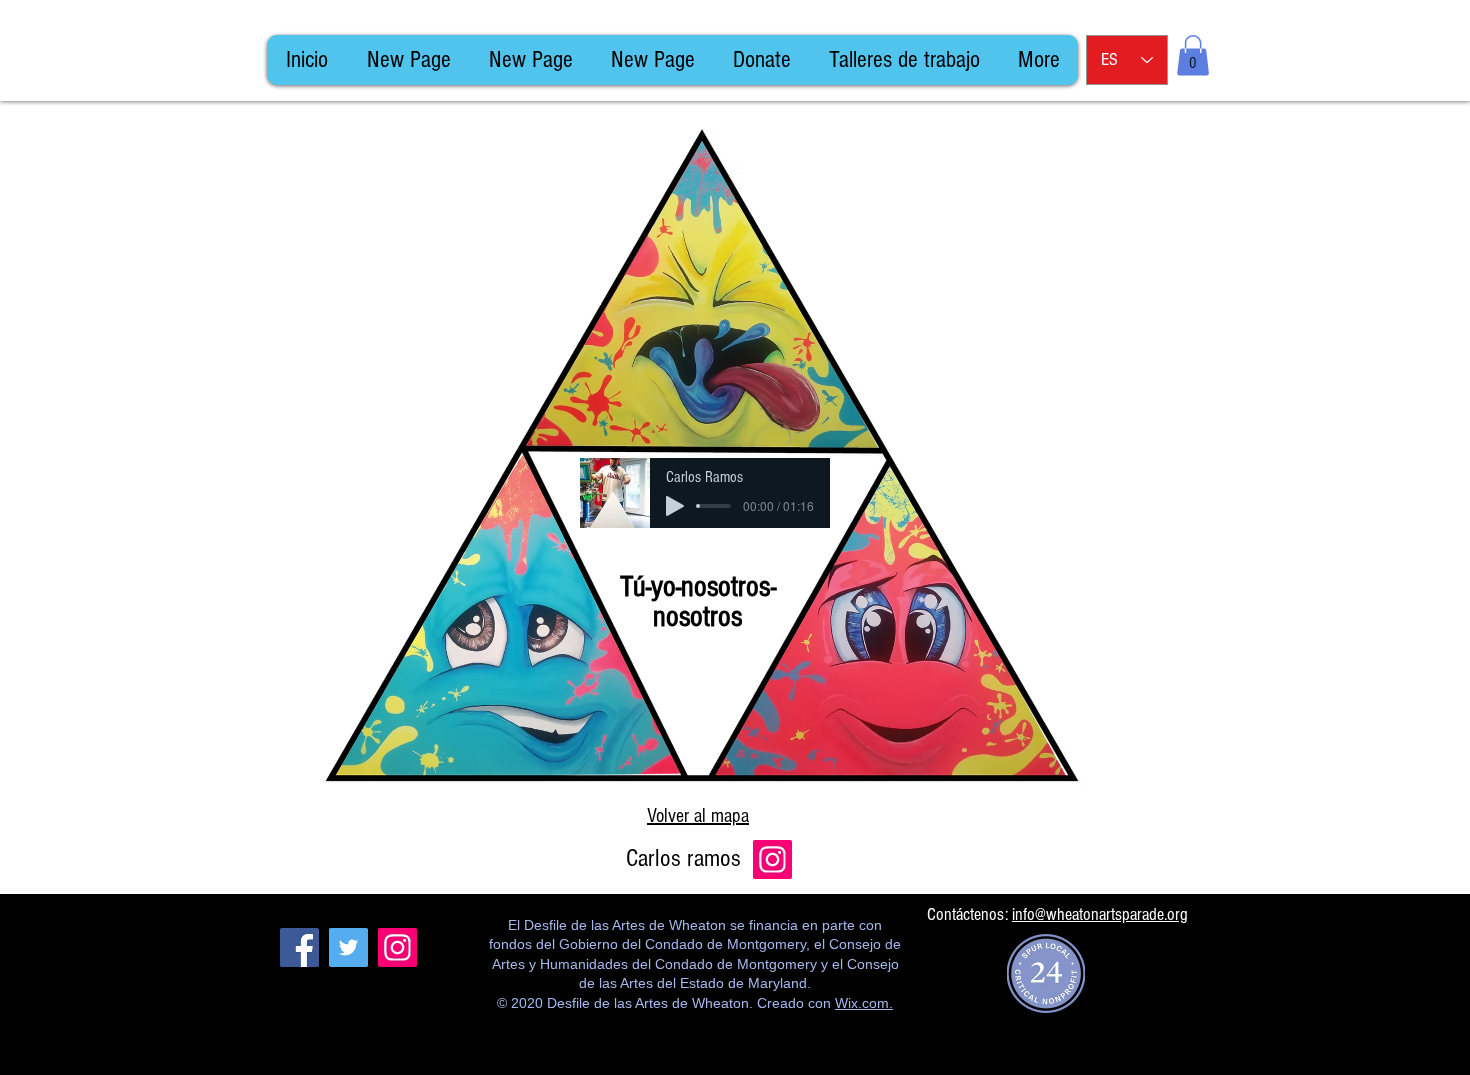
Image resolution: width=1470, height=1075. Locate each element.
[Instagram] (772, 859)
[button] (1193, 55)
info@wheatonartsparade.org (1100, 914)
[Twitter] (348, 947)
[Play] (675, 506)
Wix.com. (864, 1003)
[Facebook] (299, 947)
